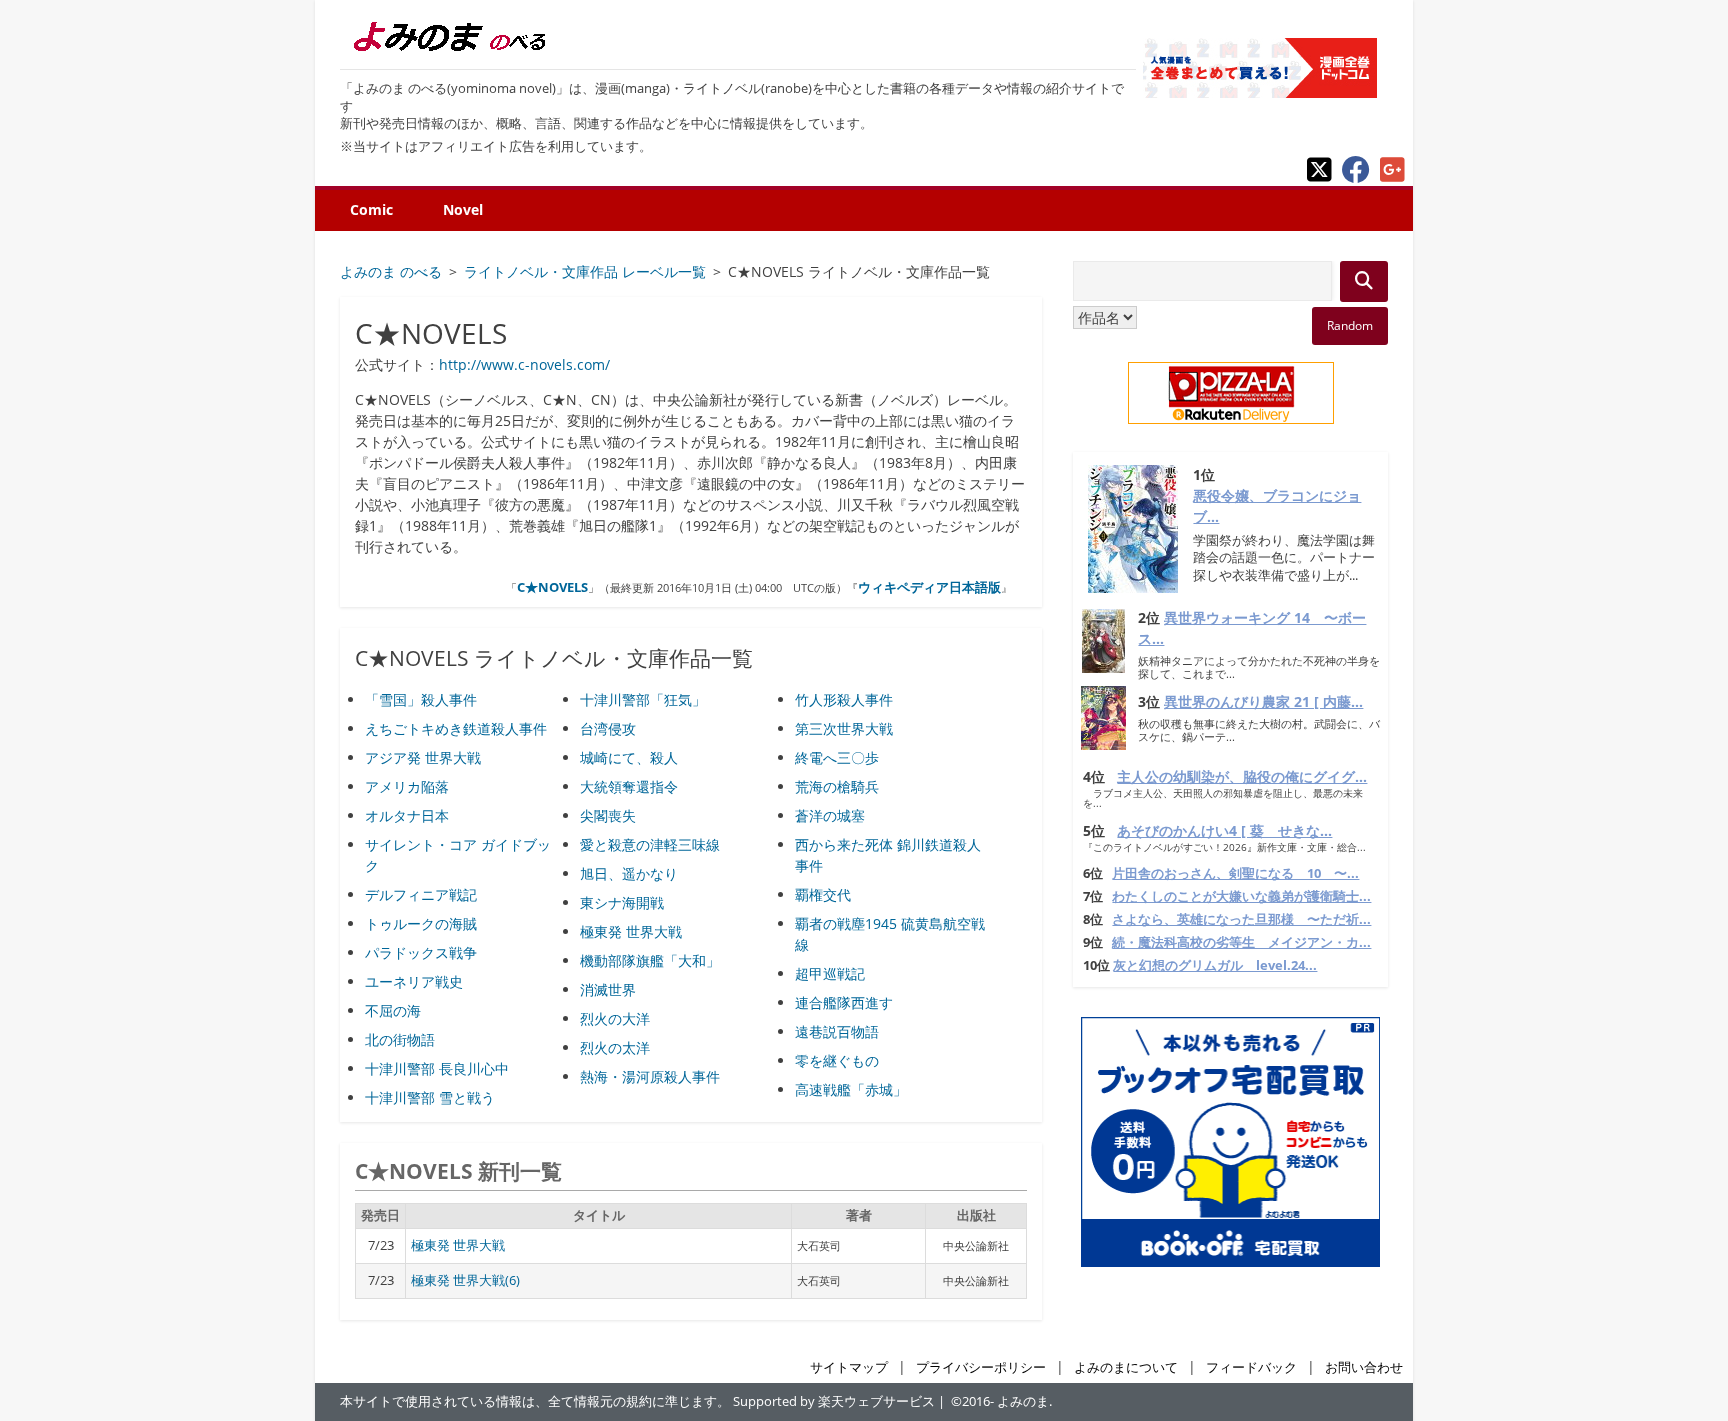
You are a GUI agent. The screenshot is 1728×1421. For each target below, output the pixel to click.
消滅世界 (608, 989)
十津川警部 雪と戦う (430, 1097)
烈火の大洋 (615, 1018)
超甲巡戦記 (830, 973)
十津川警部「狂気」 (643, 699)
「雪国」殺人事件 (421, 699)
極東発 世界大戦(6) (465, 1280)
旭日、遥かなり (629, 873)
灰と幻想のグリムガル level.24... (1215, 965)
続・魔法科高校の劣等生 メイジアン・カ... (1241, 942)
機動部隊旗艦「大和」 (650, 960)
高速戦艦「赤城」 (851, 1089)
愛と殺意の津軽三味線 (650, 844)
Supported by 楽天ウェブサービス (834, 1401)
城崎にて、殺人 (629, 757)
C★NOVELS (552, 587)
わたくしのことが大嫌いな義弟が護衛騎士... (1241, 896)
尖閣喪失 (608, 815)
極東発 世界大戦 (631, 931)
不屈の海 (393, 1010)
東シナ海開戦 (622, 902)
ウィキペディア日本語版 (929, 587)
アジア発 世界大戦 (423, 757)
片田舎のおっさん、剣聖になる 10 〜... (1235, 873)
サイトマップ (849, 1367)
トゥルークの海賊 (421, 923)
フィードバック (1251, 1367)
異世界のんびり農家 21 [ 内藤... (1263, 701)
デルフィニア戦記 (421, 894)
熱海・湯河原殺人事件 (650, 1076)
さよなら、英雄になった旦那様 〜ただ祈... (1241, 919)
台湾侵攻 (608, 728)
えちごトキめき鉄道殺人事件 (456, 728)
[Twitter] (1319, 177)
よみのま (1023, 1401)
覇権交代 (823, 894)
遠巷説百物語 (837, 1031)
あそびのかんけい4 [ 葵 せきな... (1224, 830)
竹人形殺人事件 (844, 699)
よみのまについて (1126, 1367)
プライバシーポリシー (981, 1367)
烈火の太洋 (615, 1047)
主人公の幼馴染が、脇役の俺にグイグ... (1242, 776)
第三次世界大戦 (844, 728)
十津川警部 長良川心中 (437, 1068)
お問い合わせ (1364, 1367)
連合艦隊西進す (844, 1002)
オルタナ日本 (407, 815)
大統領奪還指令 (629, 786)
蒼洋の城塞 (830, 815)
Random (1350, 325)
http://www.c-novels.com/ (524, 364)
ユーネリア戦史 (414, 981)
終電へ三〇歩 (837, 757)
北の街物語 (400, 1039)
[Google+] (1392, 177)
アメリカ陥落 (407, 786)
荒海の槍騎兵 (837, 786)
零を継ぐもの (837, 1060)
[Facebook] (1356, 177)
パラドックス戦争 (421, 952)
